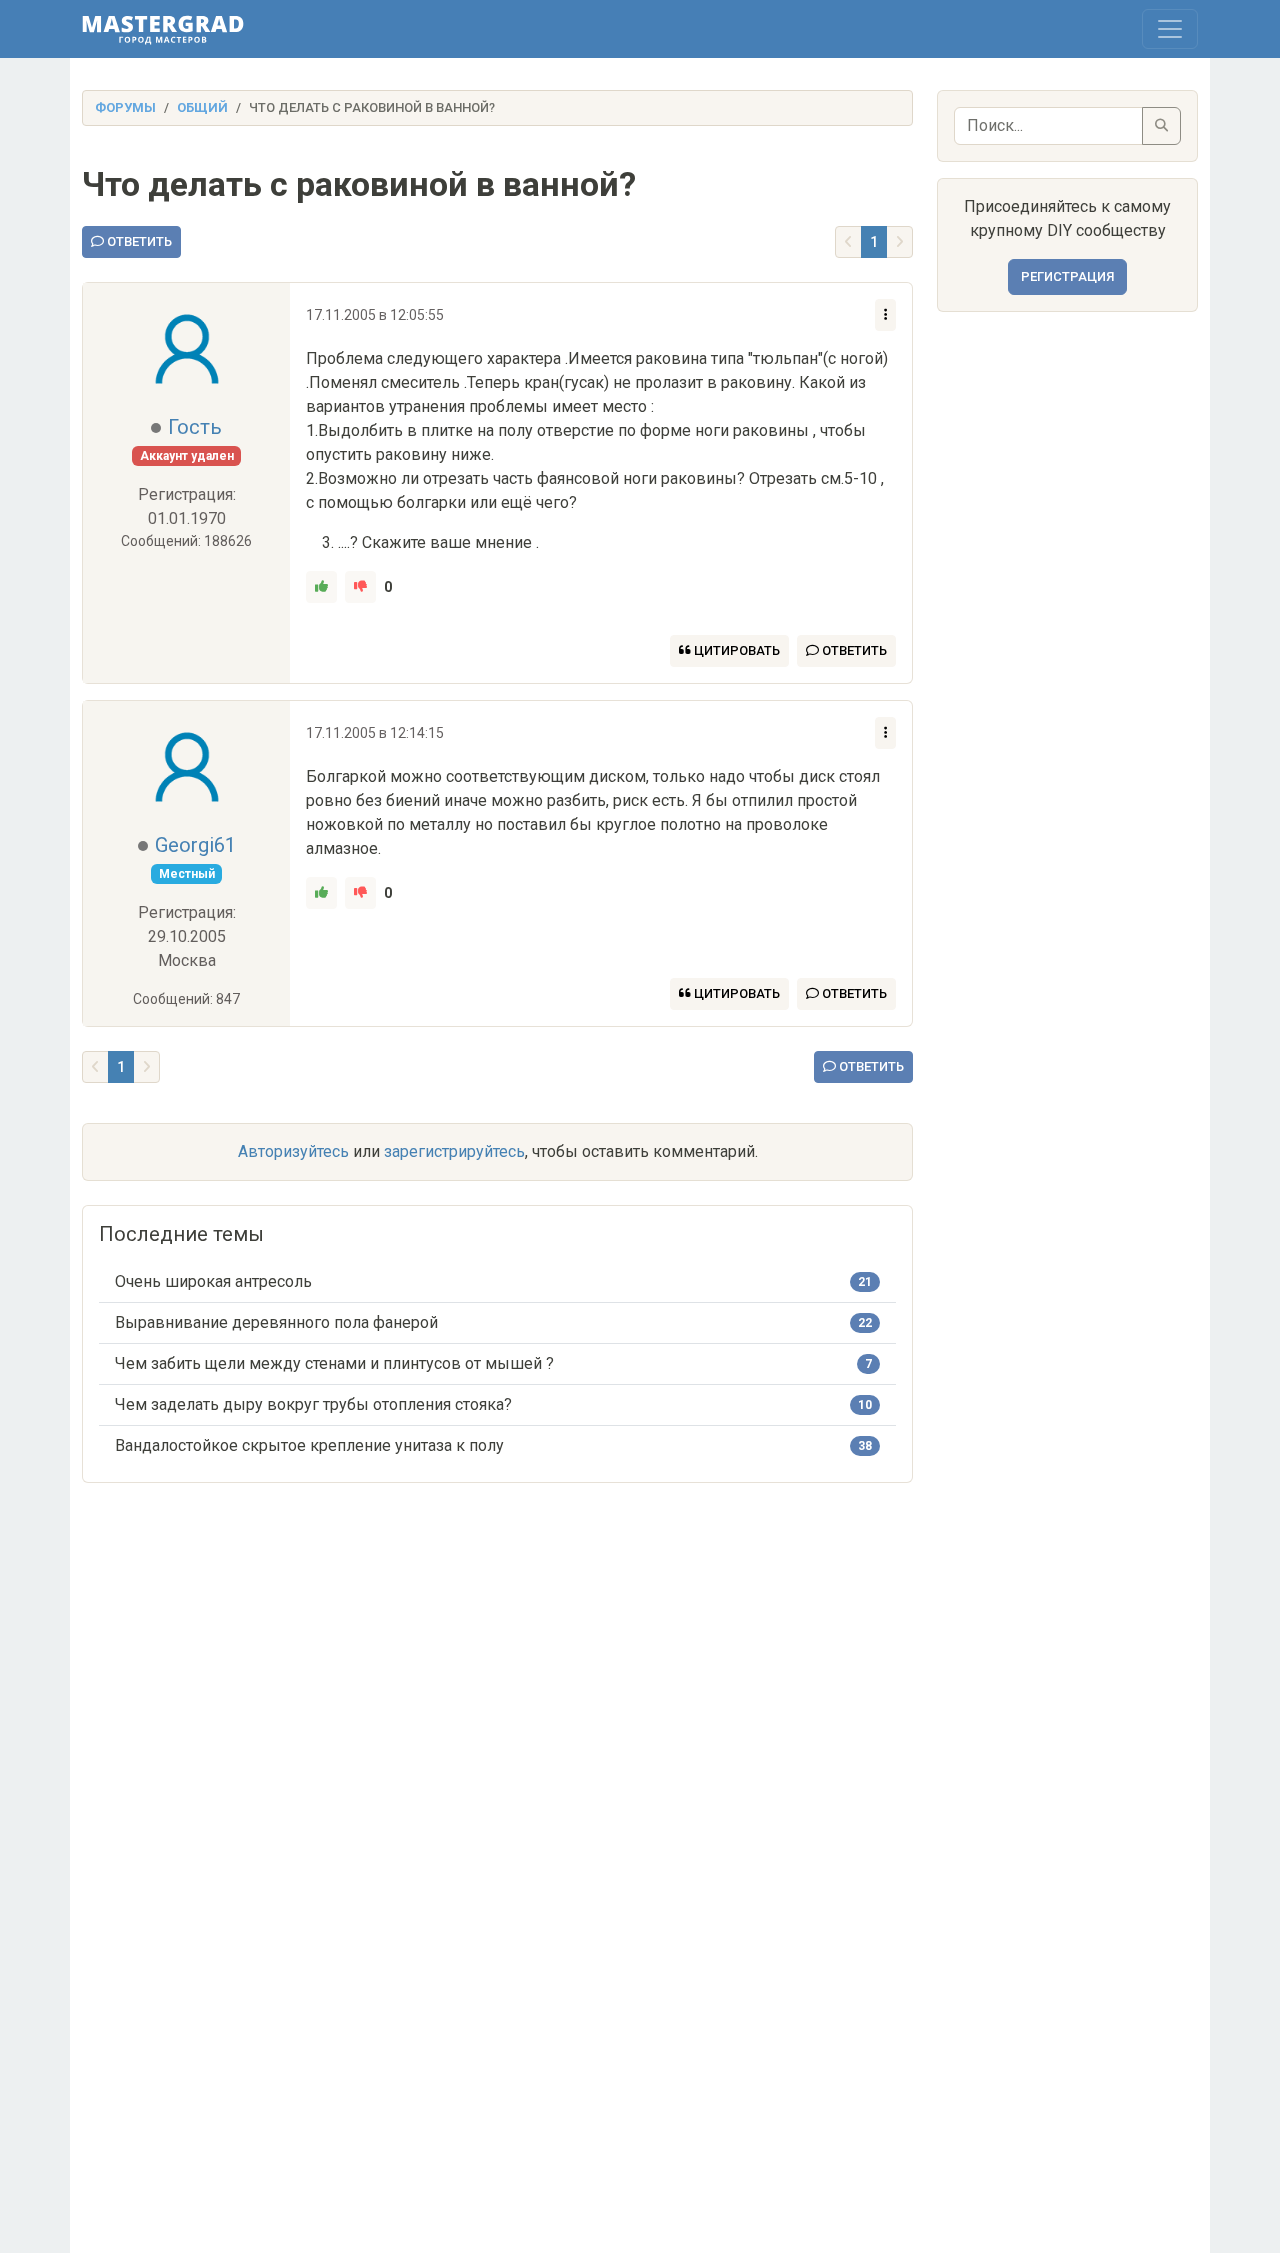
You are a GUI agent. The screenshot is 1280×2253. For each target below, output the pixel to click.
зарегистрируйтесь (454, 1151)
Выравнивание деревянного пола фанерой (276, 1322)
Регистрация (1067, 276)
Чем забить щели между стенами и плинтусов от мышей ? (334, 1363)
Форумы (125, 107)
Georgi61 (195, 845)
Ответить (138, 241)
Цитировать (735, 650)
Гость (195, 427)
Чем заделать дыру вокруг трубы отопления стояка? (313, 1404)
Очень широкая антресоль (213, 1281)
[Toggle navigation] (1170, 29)
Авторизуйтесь (293, 1151)
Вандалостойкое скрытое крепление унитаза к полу (309, 1445)
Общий (202, 107)
